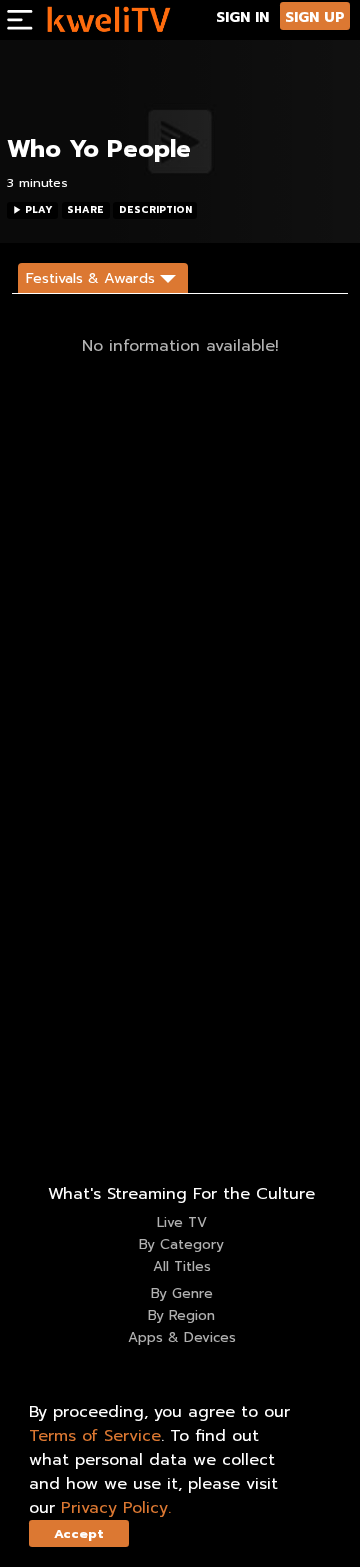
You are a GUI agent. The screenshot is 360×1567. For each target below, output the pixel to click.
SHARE (85, 210)
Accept (79, 1533)
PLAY (39, 210)
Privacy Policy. (116, 1508)
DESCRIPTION (155, 210)
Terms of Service (95, 1436)
